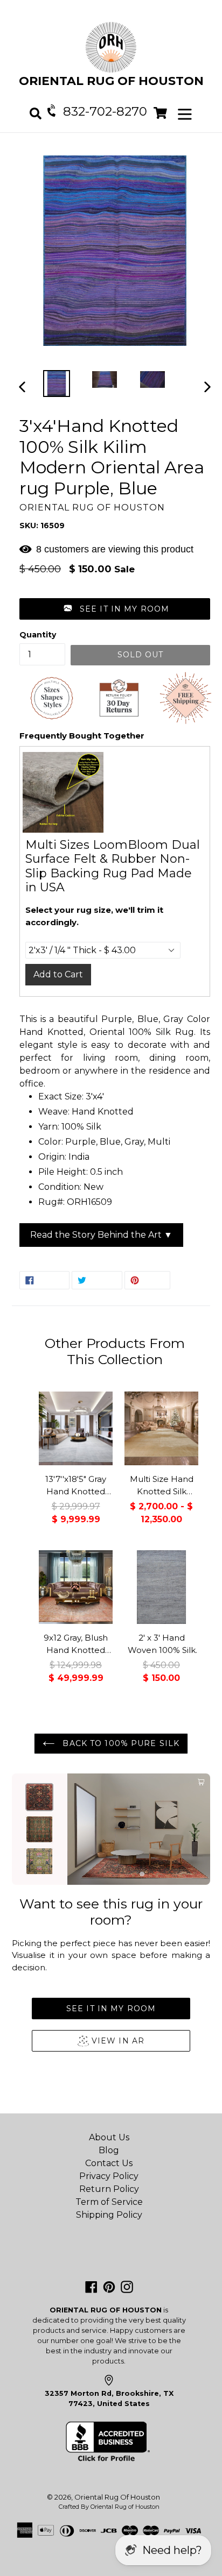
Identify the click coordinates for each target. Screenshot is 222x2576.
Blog (109, 2150)
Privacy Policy (109, 2176)
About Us (109, 2137)
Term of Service (109, 2202)
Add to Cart (58, 974)
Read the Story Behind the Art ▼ (101, 1235)
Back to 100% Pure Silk (120, 1743)
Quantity (38, 635)
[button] (115, 609)
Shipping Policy (109, 2215)
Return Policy (109, 2189)
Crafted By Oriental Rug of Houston (109, 2507)
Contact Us (109, 2163)
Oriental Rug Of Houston (117, 2497)
